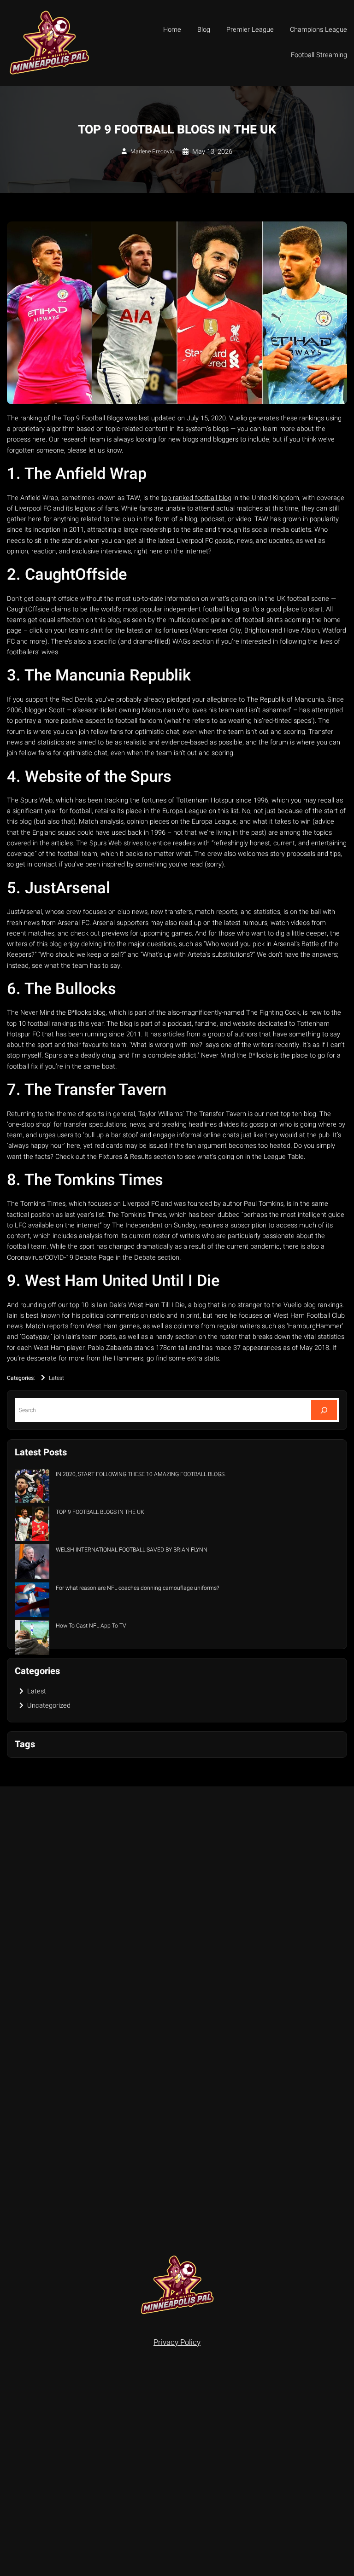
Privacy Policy (177, 2342)
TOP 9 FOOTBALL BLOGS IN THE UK (100, 1512)
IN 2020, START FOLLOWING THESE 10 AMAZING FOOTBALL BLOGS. (141, 1474)
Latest (56, 1378)
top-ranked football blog (196, 498)
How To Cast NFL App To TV (91, 1626)
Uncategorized (49, 1706)
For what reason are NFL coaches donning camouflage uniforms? (138, 1588)
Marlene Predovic (152, 151)
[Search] (324, 1410)
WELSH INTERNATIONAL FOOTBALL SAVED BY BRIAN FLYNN (132, 1550)
